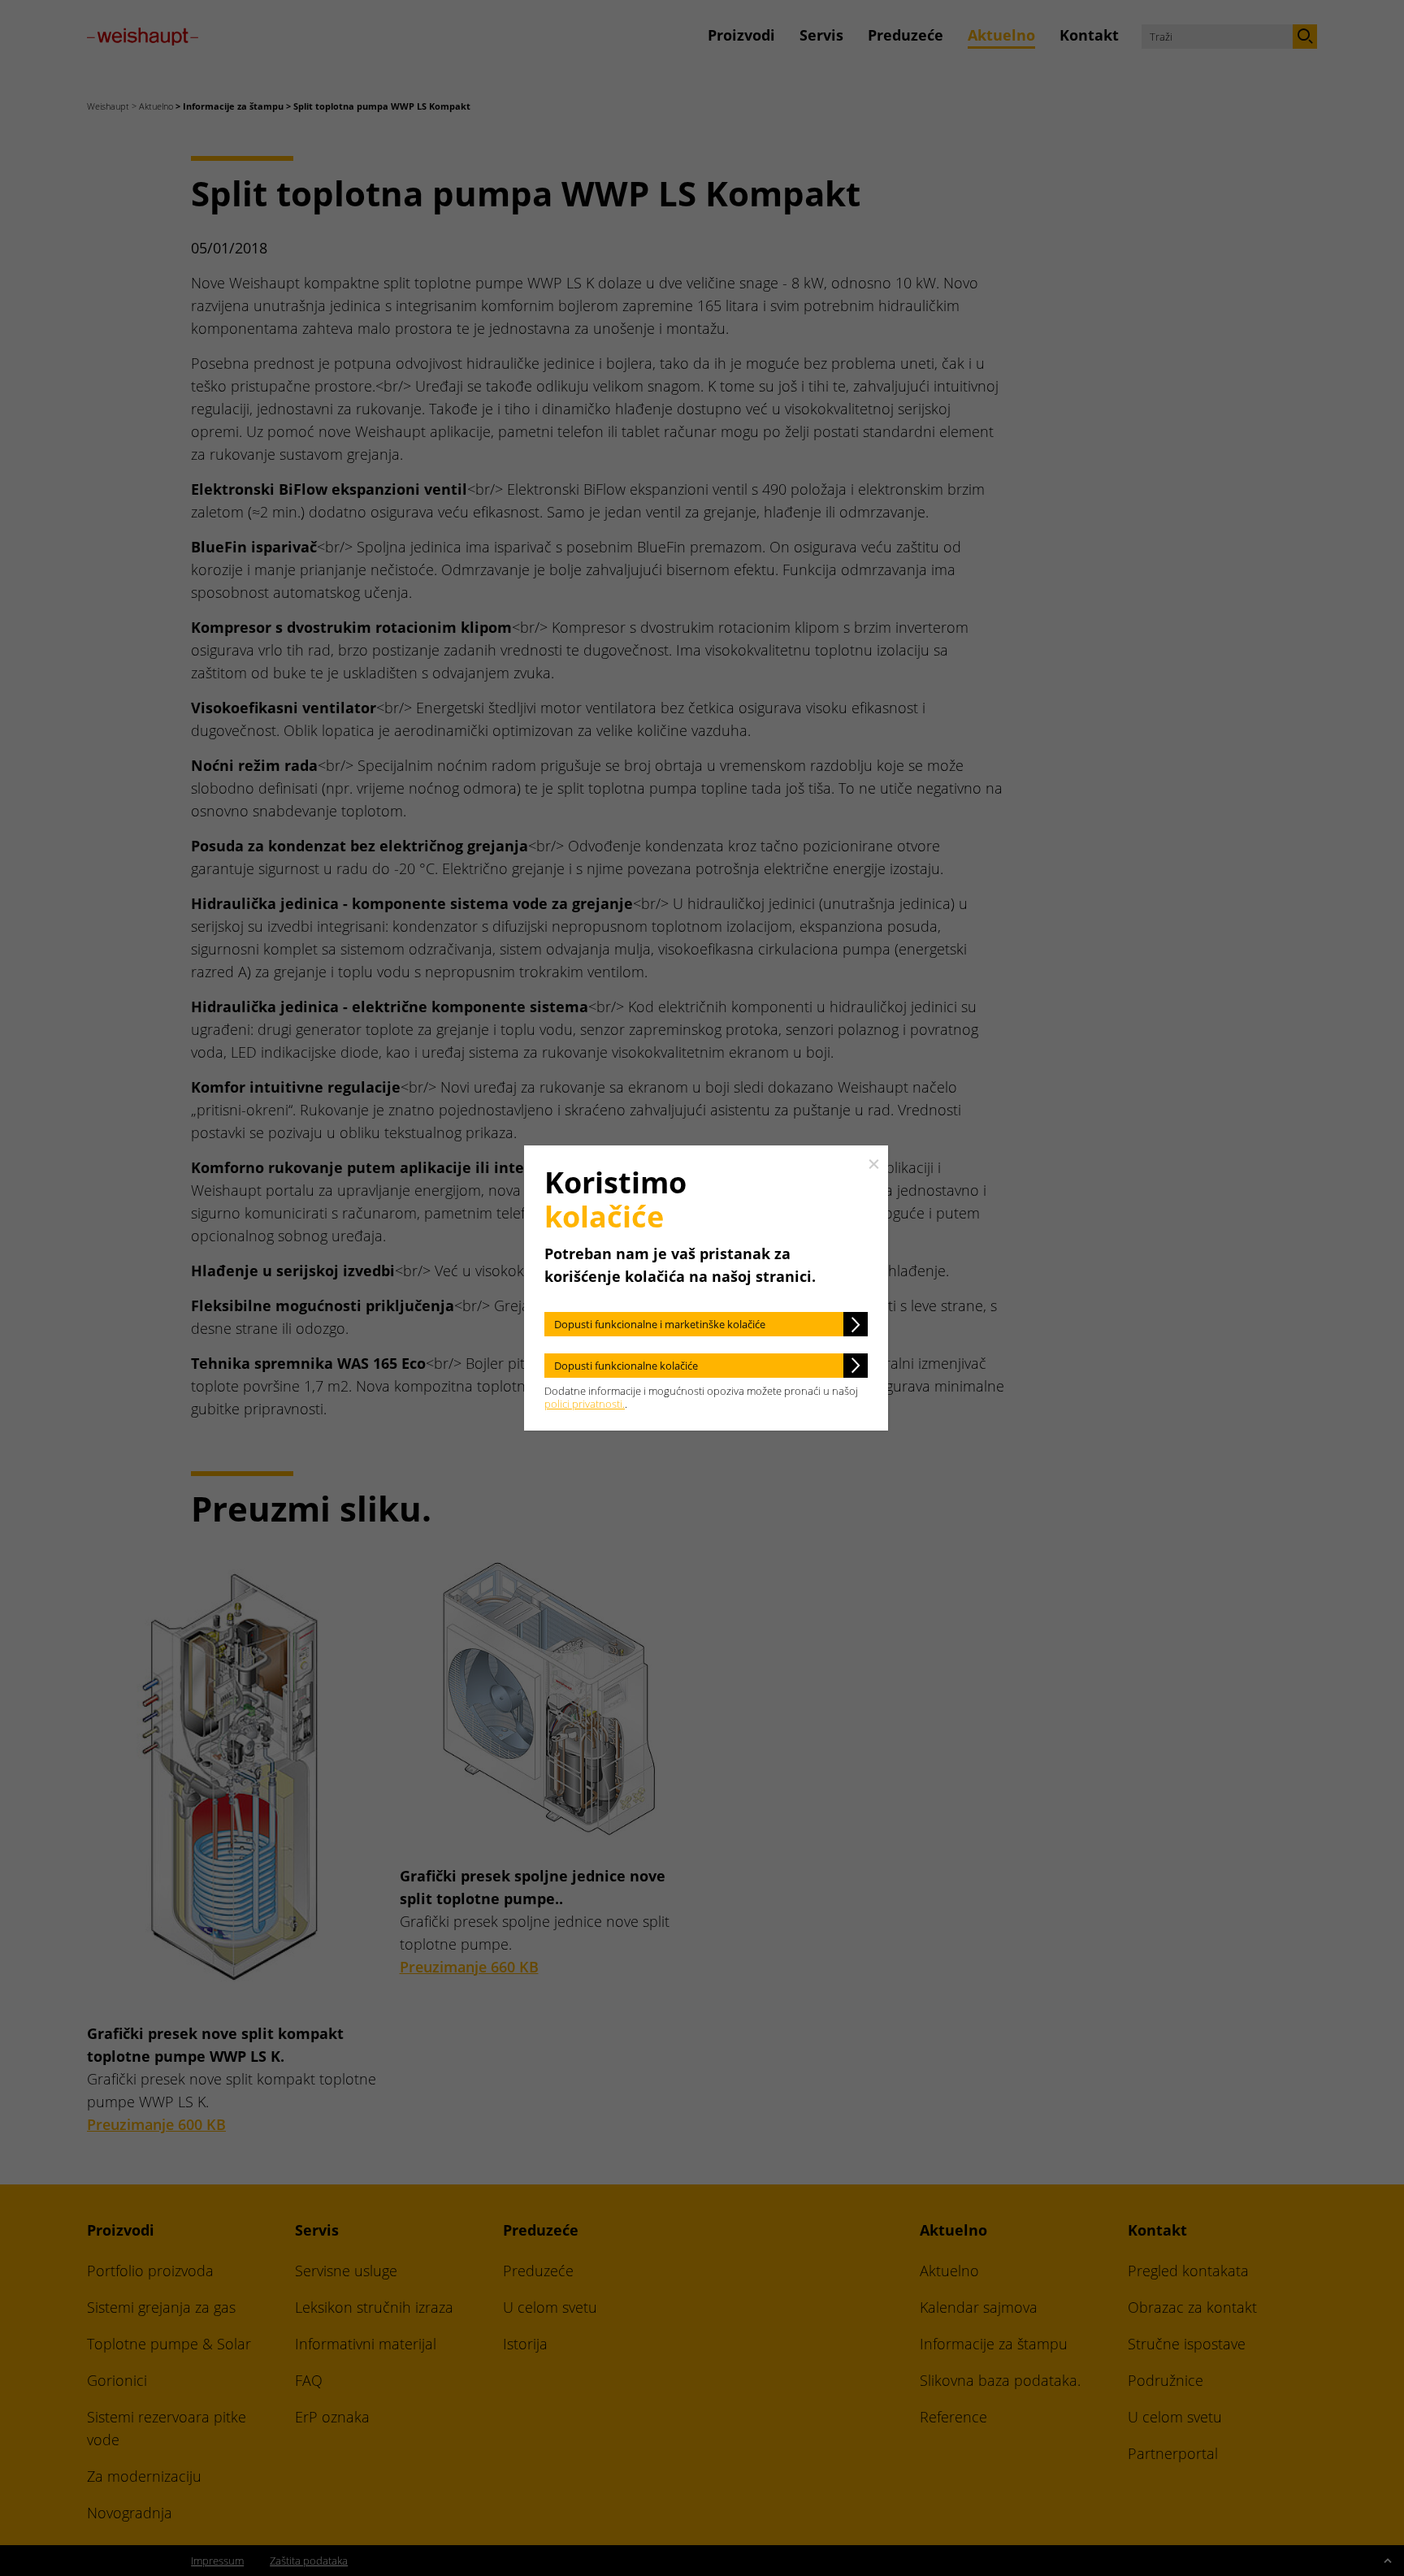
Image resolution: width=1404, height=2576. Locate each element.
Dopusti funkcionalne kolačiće (626, 1366)
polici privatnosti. (585, 1404)
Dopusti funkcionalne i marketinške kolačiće (660, 1324)
